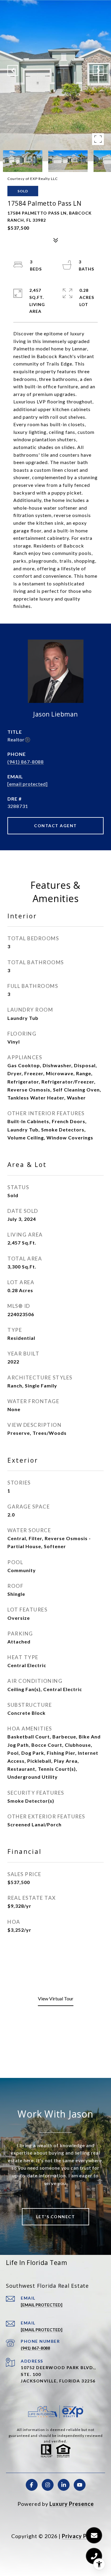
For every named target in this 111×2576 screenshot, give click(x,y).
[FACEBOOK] (32, 2485)
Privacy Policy (81, 2536)
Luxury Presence (72, 2504)
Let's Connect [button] (56, 2217)
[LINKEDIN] (64, 2485)
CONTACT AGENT (55, 826)
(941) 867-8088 (26, 762)
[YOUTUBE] (80, 2485)
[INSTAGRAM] (48, 2485)
